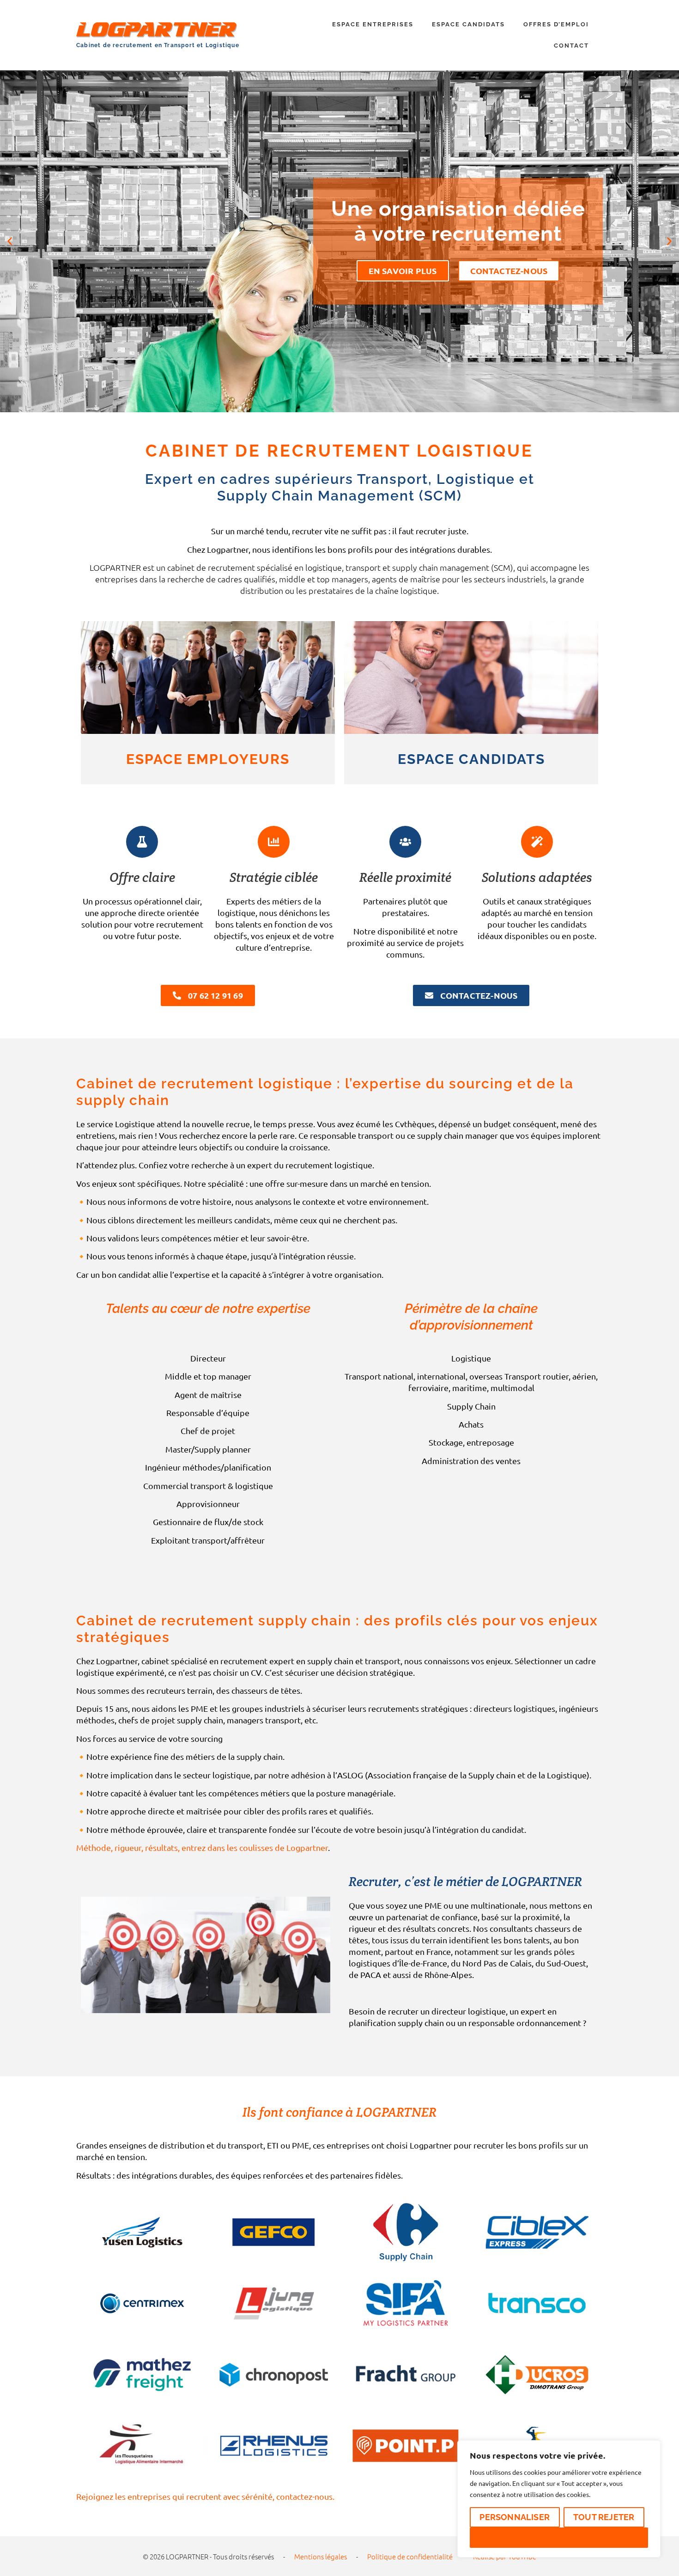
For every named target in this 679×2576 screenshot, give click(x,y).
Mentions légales (321, 2556)
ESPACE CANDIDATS (468, 24)
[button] (10, 241)
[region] (559, 2499)
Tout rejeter (604, 2517)
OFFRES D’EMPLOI (556, 24)
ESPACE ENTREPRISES (373, 24)
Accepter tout (559, 2537)
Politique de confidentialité (410, 2556)
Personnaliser (515, 2517)
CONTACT (571, 46)
